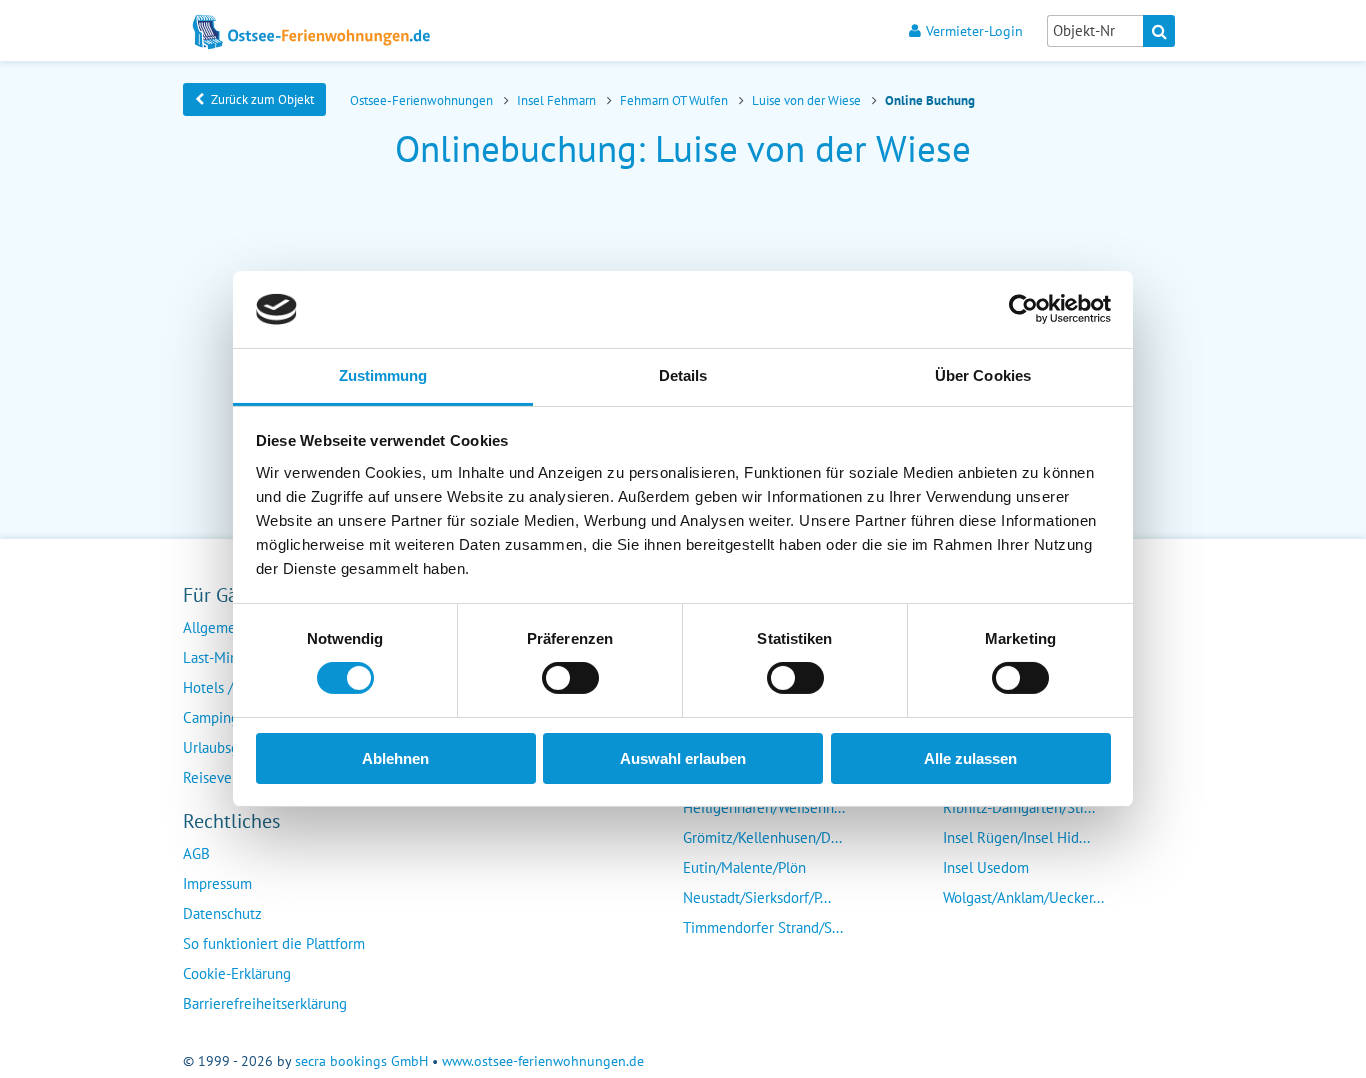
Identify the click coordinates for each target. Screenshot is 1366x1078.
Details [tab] (683, 375)
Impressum (217, 883)
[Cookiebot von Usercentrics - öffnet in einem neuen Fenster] (1023, 309)
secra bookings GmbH (361, 1061)
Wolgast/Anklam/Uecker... (1023, 897)
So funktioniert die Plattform (274, 943)
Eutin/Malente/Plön (744, 867)
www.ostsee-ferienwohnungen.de (543, 1061)
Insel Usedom (986, 867)
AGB (196, 853)
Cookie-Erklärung (237, 973)
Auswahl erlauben (683, 758)
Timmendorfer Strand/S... (763, 927)
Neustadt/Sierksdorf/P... (757, 897)
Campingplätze (230, 717)
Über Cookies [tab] (983, 375)
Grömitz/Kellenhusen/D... (762, 837)
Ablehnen (395, 758)
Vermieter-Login (974, 30)
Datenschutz (222, 913)
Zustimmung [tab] (383, 375)
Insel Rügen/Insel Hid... (1016, 837)
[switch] (570, 678)
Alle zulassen (970, 758)
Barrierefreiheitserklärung (265, 1003)
